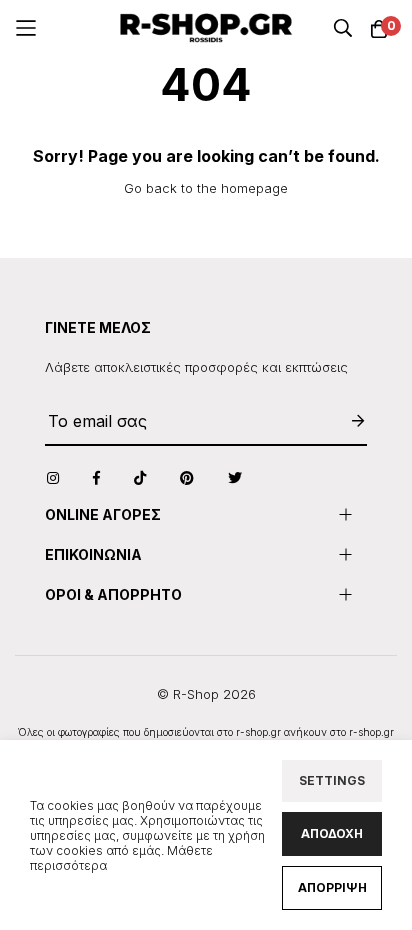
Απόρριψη (332, 887)
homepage (254, 188)
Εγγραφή (348, 421)
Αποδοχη (332, 833)
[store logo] (206, 28)
